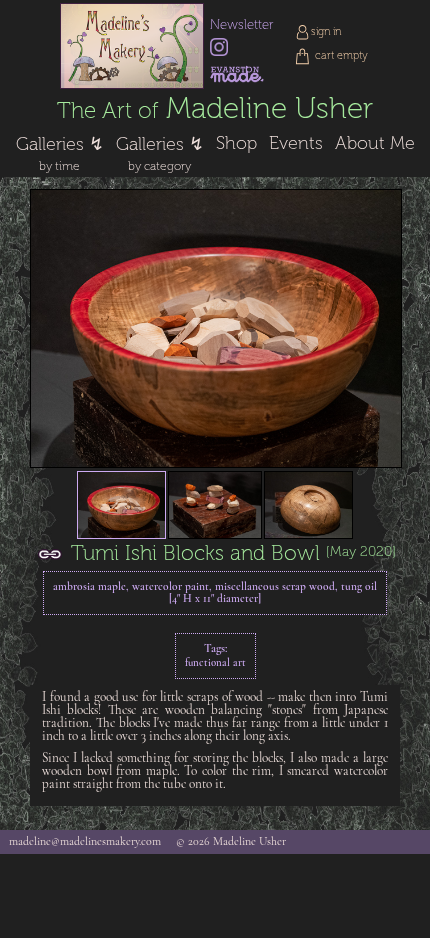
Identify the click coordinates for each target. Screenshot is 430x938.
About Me (375, 143)
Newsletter (241, 24)
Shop (236, 143)
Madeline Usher (215, 108)
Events (296, 143)
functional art (215, 663)
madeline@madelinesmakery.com (85, 842)
